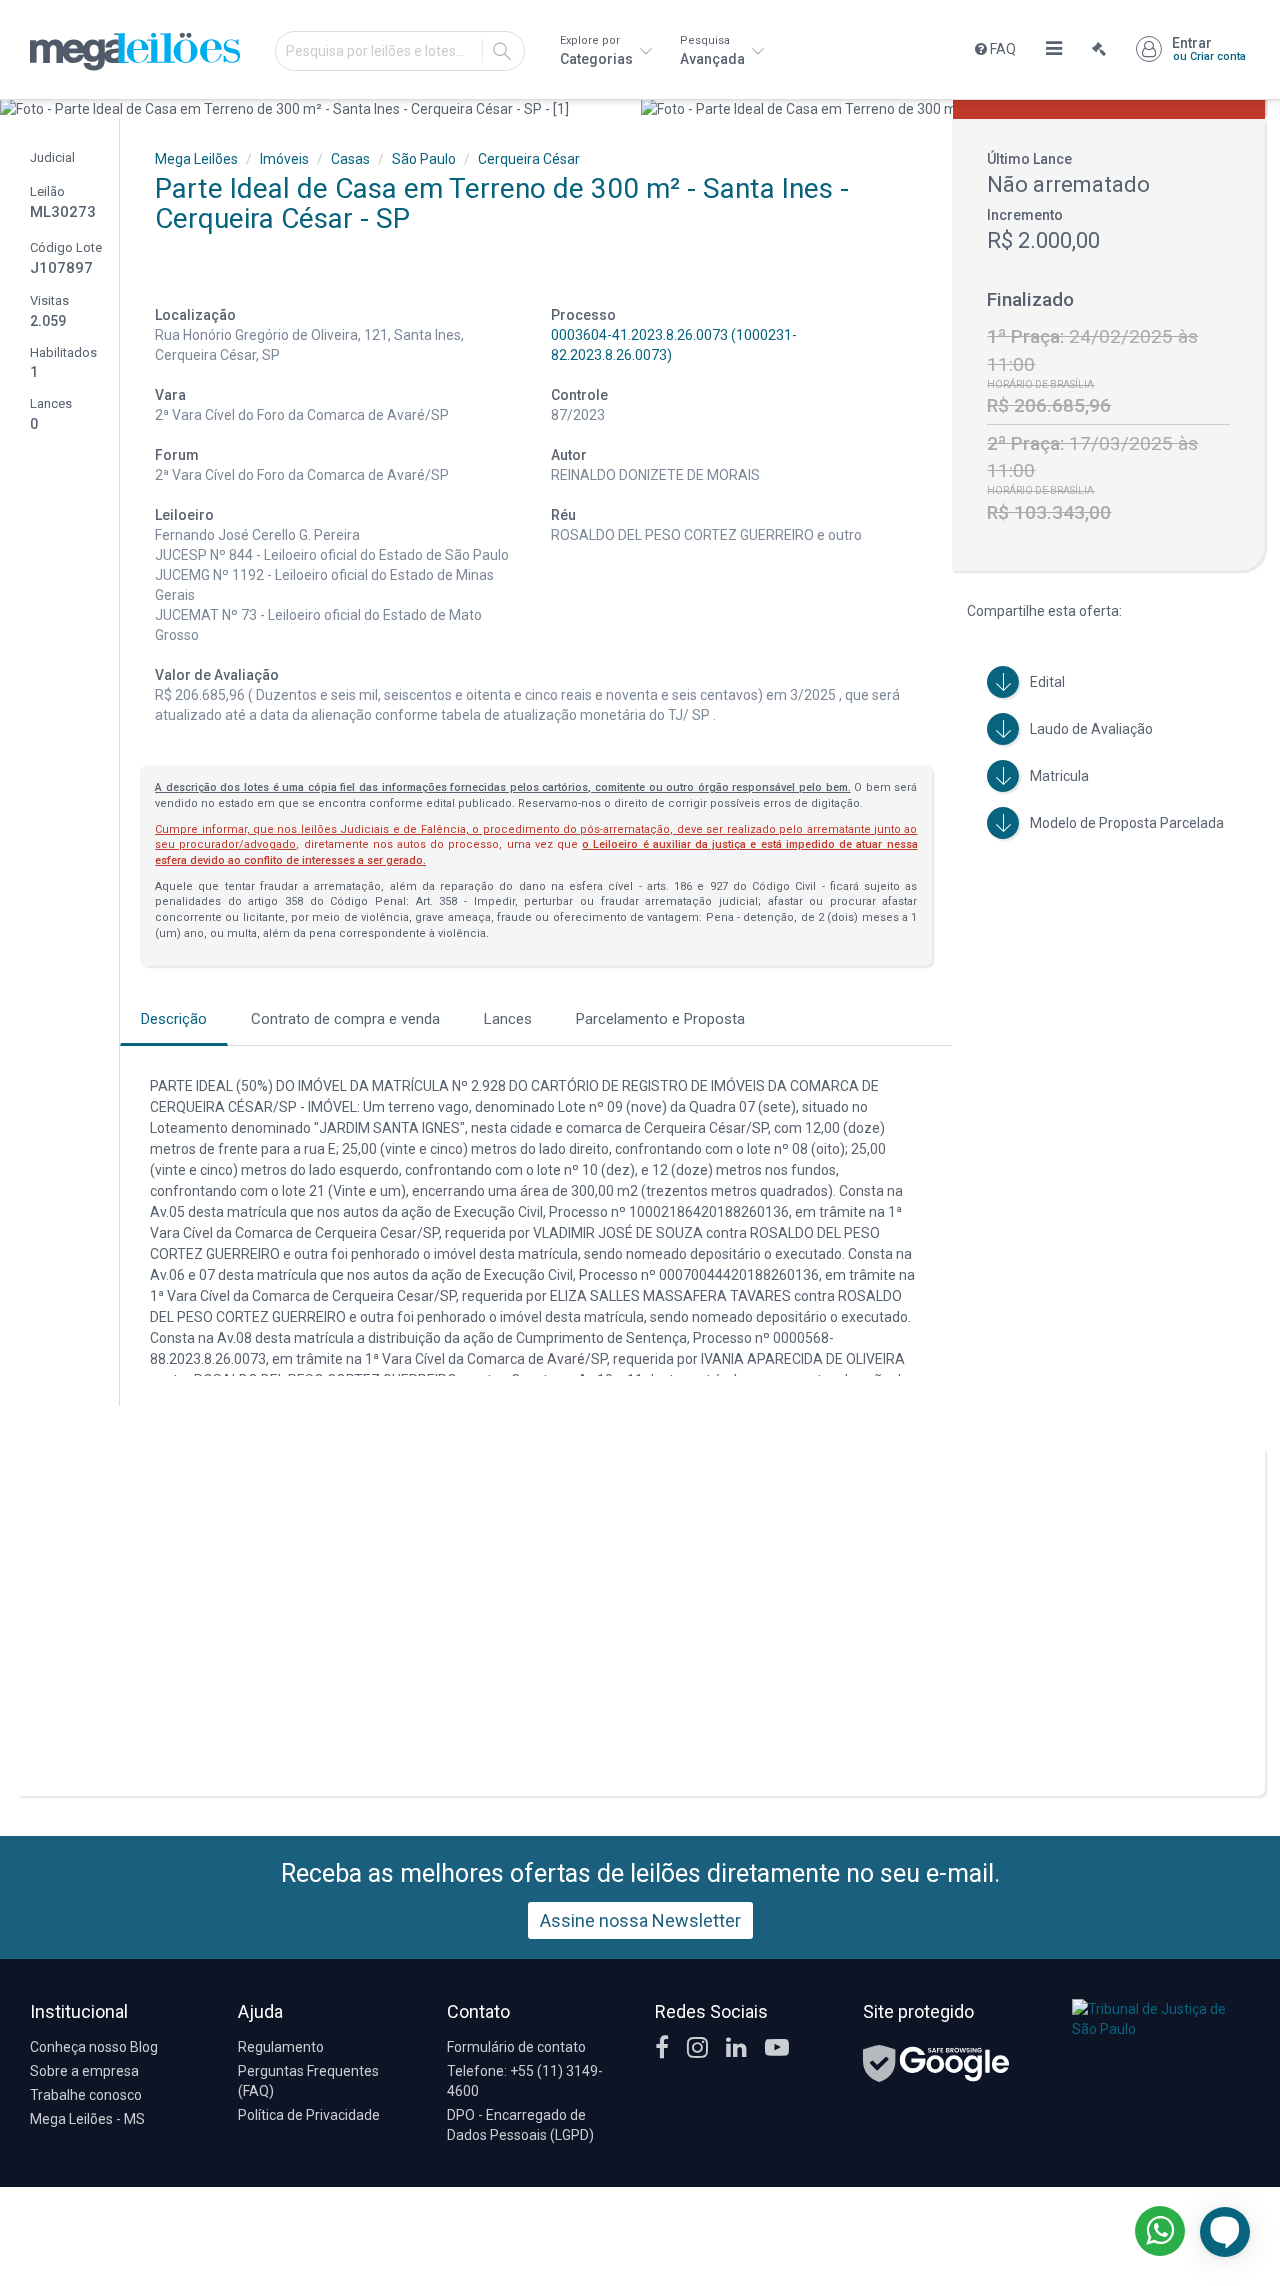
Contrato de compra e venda (345, 1019)
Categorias (598, 50)
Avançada (714, 50)
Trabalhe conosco (86, 2095)
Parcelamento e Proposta (660, 1019)
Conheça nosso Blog (94, 2047)
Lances (508, 1019)
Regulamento (281, 2047)
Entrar (1209, 49)
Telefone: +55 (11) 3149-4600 (525, 2081)
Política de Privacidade (309, 2115)
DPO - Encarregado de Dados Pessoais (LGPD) (520, 2125)
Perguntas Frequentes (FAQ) (308, 2081)
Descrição (174, 1019)
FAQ (1001, 49)
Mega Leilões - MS (87, 2119)
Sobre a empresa (84, 2071)
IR (502, 51)
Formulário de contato (516, 2047)
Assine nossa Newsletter (640, 1920)
